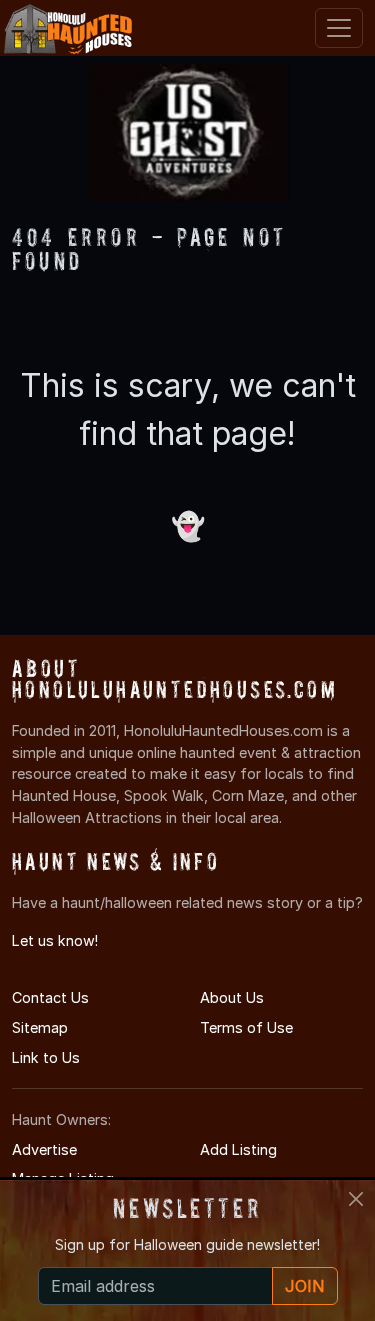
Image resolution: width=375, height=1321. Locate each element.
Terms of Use (246, 1027)
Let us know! (55, 940)
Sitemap (40, 1027)
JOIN (305, 1286)
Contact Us (50, 997)
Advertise (44, 1149)
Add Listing (238, 1149)
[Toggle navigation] (339, 28)
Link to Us (46, 1057)
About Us (232, 997)
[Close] (356, 1199)
